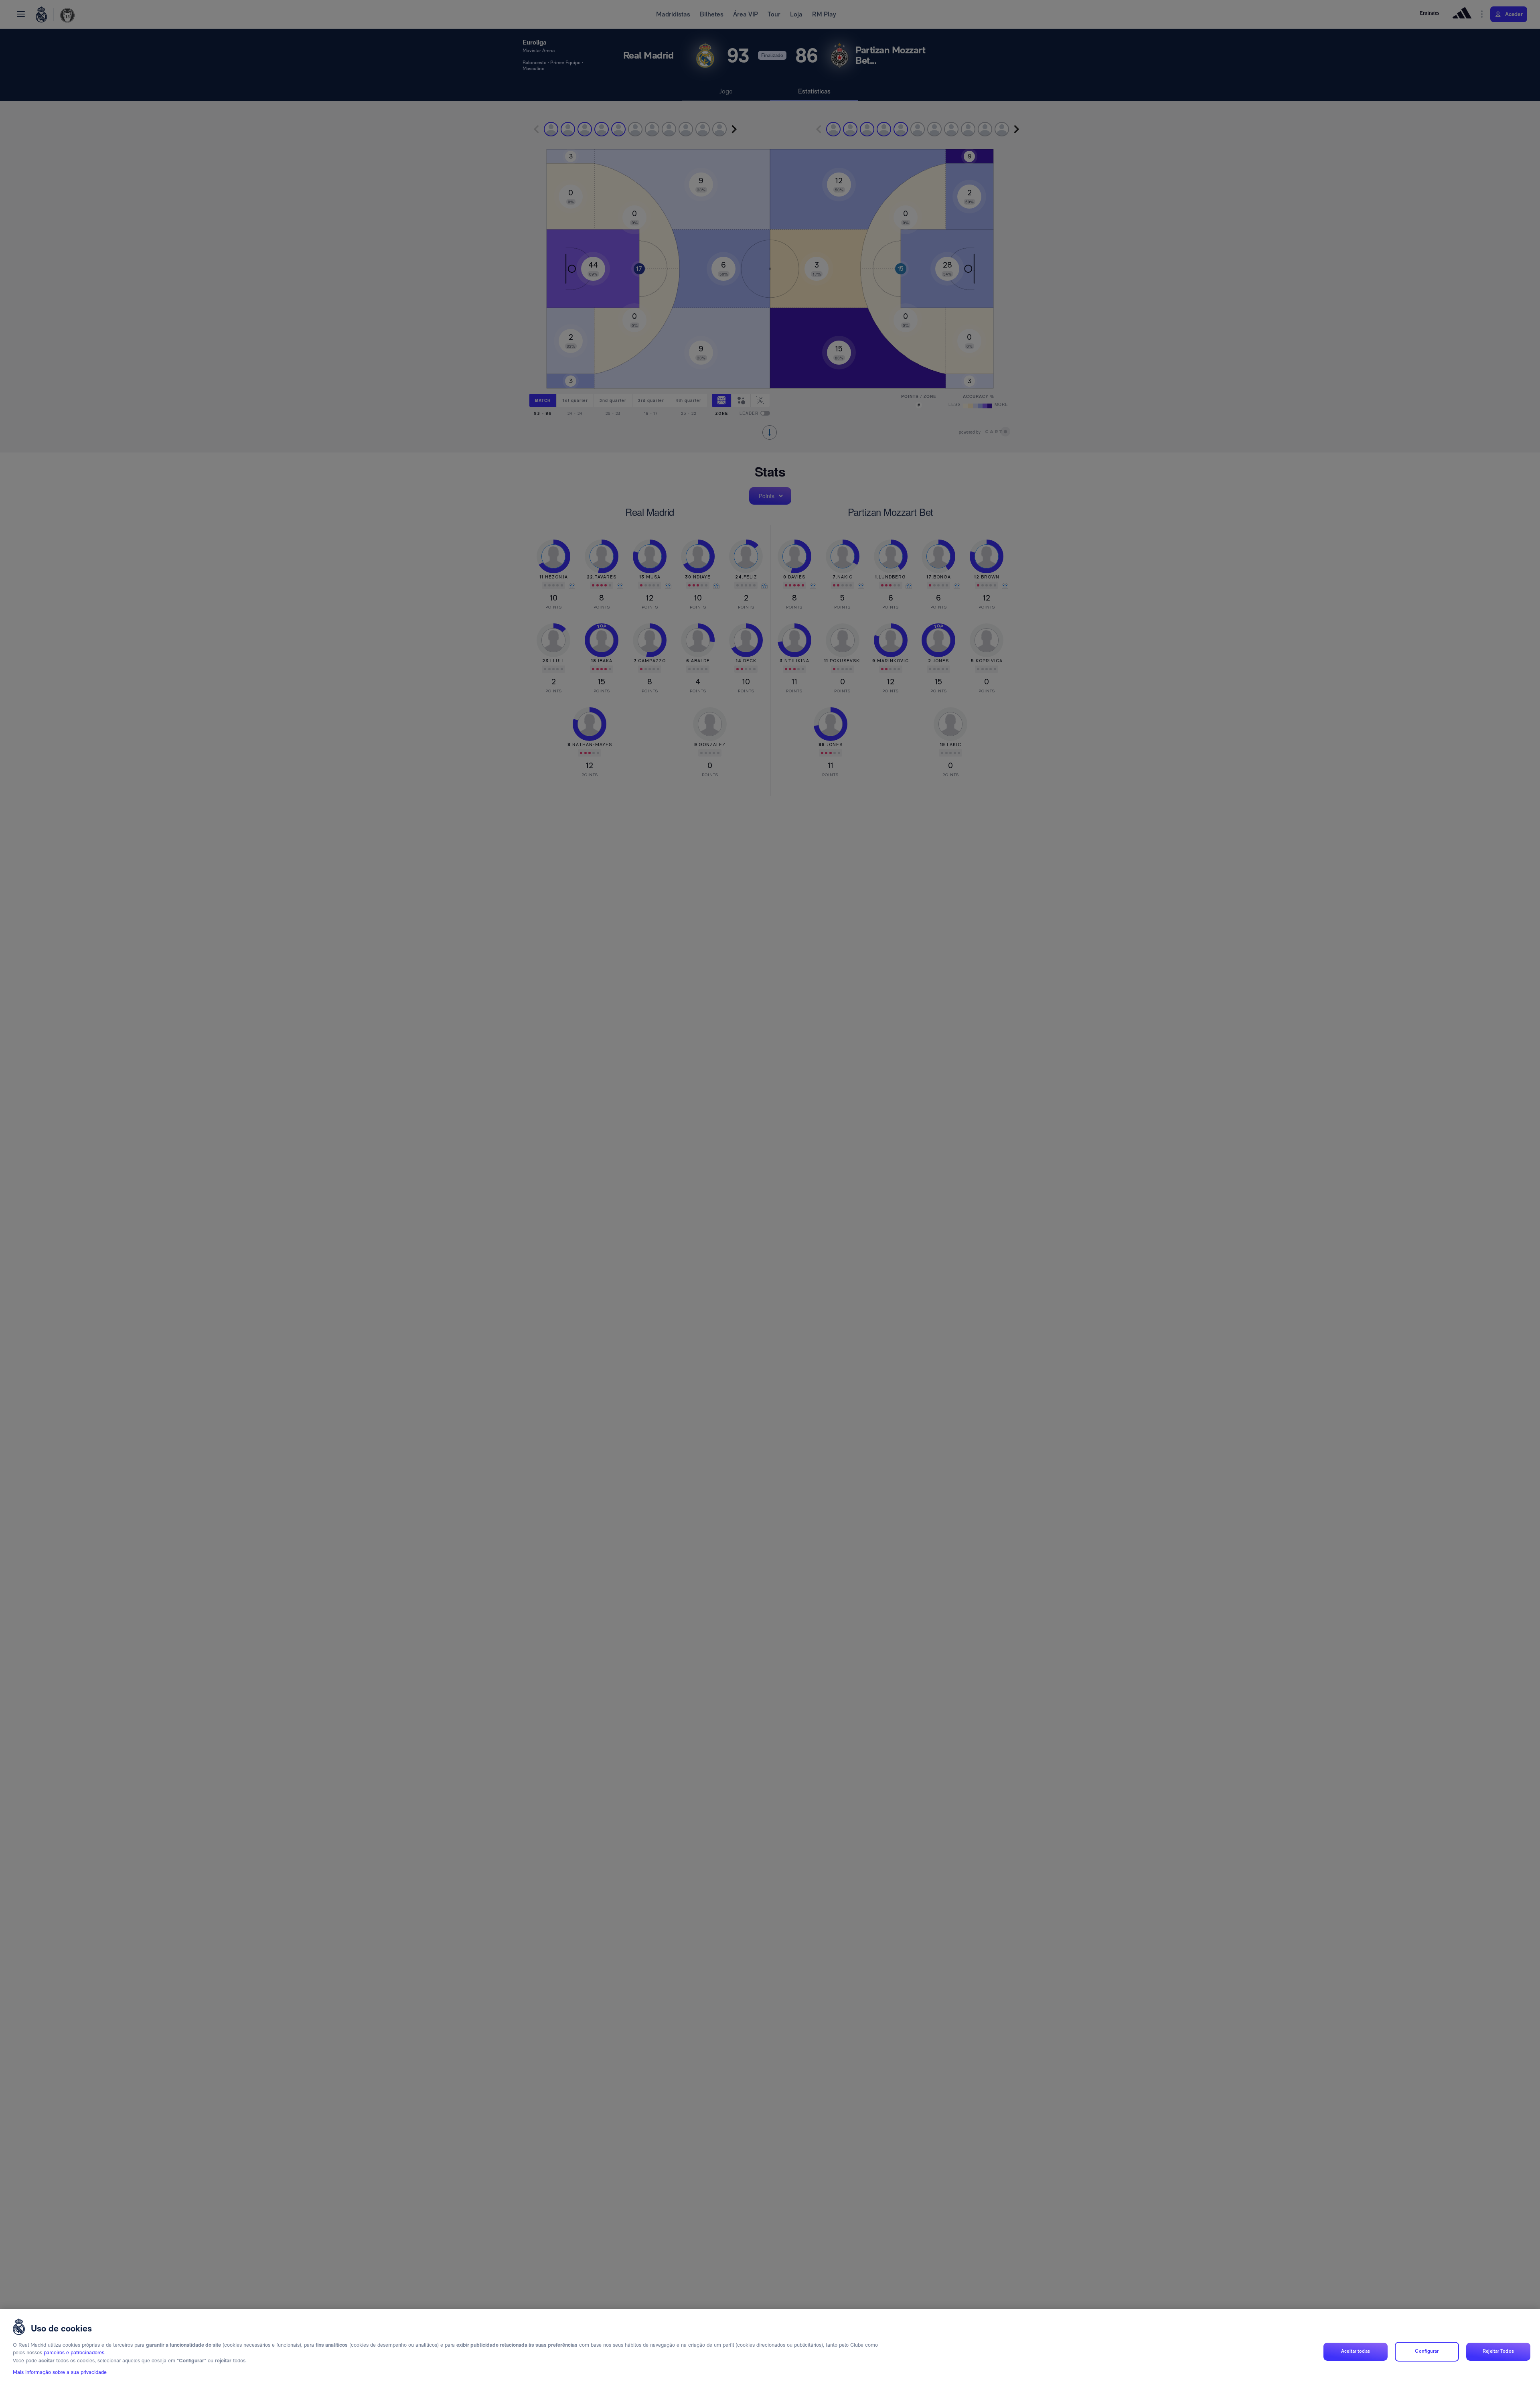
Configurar (1427, 2352)
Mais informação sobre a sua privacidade (60, 2373)
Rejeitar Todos (1498, 2352)
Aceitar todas (1356, 2352)
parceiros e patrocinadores (74, 2353)
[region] (770, 2347)
